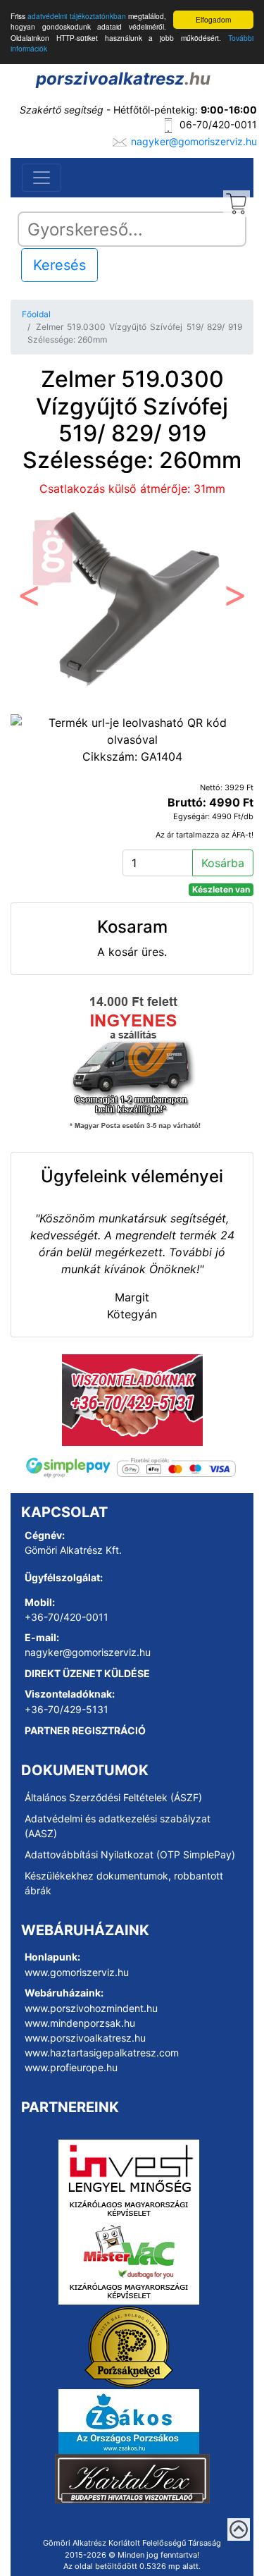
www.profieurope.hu (71, 2067)
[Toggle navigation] (42, 178)
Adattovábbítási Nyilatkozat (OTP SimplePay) (130, 1854)
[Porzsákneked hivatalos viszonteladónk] (129, 2346)
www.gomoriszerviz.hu (77, 1972)
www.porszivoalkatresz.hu (85, 2038)
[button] (29, 600)
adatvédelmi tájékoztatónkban (76, 16)
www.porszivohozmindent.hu (91, 2008)
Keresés (59, 265)
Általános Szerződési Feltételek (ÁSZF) (113, 1797)
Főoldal (36, 314)
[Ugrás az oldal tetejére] (239, 2529)
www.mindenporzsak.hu (80, 2023)
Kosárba (223, 863)
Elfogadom (213, 19)
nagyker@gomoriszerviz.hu (194, 141)
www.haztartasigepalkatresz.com (102, 2053)
